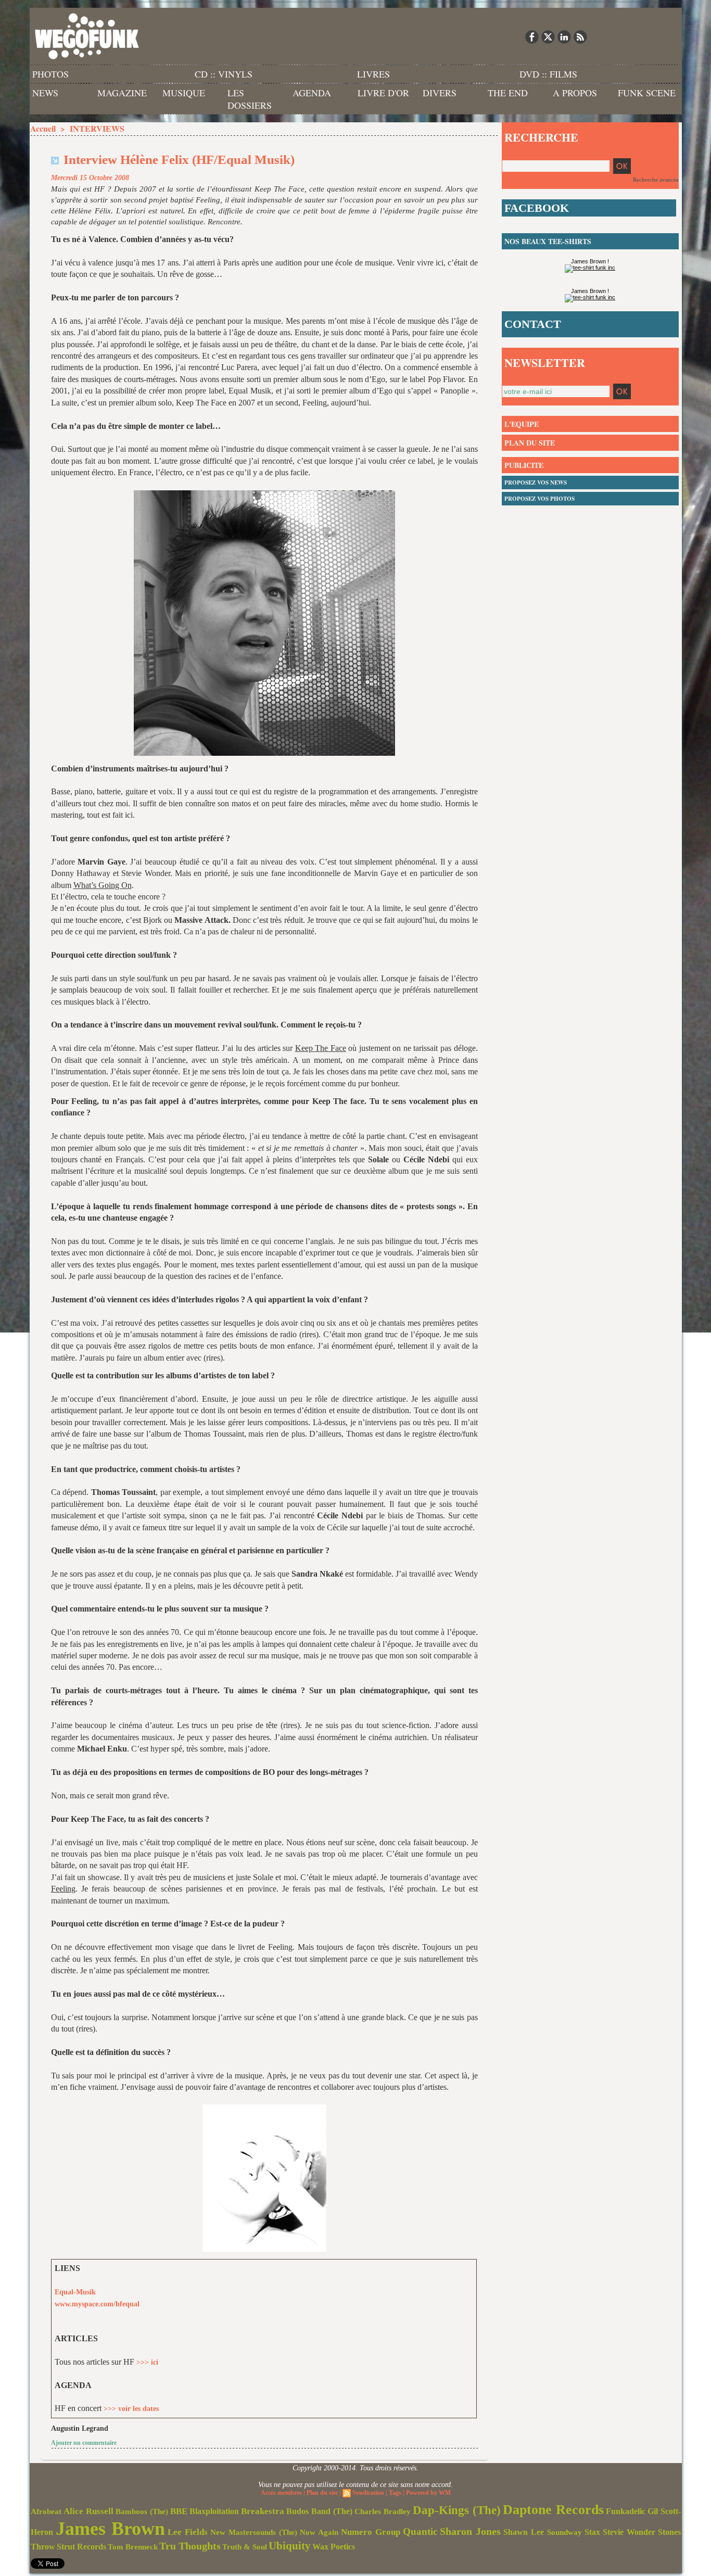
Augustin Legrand (80, 2428)
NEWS (45, 93)
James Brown (110, 2529)
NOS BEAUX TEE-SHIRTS (548, 241)
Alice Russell (88, 2511)
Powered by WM (428, 2493)
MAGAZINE (122, 93)
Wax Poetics (334, 2547)
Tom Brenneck (133, 2547)
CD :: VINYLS (224, 74)
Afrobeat (46, 2511)
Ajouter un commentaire (84, 2443)
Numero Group (371, 2532)
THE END (508, 93)
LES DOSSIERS (250, 99)
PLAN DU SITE (530, 443)
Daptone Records (553, 2510)
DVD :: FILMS (548, 74)
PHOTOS (50, 74)
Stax (592, 2532)
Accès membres (281, 2493)
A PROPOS (575, 93)
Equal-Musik (75, 2292)
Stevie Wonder (629, 2532)
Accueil (43, 128)
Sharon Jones (470, 2531)
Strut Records (81, 2547)
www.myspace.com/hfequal (97, 2304)
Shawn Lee (524, 2532)
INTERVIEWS (97, 128)
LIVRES (373, 74)
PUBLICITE (524, 465)
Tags (395, 2493)
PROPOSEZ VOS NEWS (536, 483)
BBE (179, 2511)
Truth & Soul (245, 2547)
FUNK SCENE (647, 93)
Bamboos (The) (142, 2511)
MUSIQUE (184, 93)
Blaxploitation (214, 2511)
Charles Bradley (383, 2511)
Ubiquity (290, 2546)
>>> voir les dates (131, 2409)
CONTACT (533, 324)
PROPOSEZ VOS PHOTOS (539, 499)
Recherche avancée (656, 180)
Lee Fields (188, 2532)
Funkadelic (626, 2511)
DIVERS (440, 93)
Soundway (564, 2532)
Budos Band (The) (319, 2511)
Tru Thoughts (190, 2546)
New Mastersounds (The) (254, 2532)
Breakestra (263, 2511)
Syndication (368, 2493)
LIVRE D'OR (383, 93)
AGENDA (312, 93)
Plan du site (322, 2493)
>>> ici (147, 2362)
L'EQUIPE (522, 424)
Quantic (420, 2531)
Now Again (319, 2532)
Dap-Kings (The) (457, 2510)
